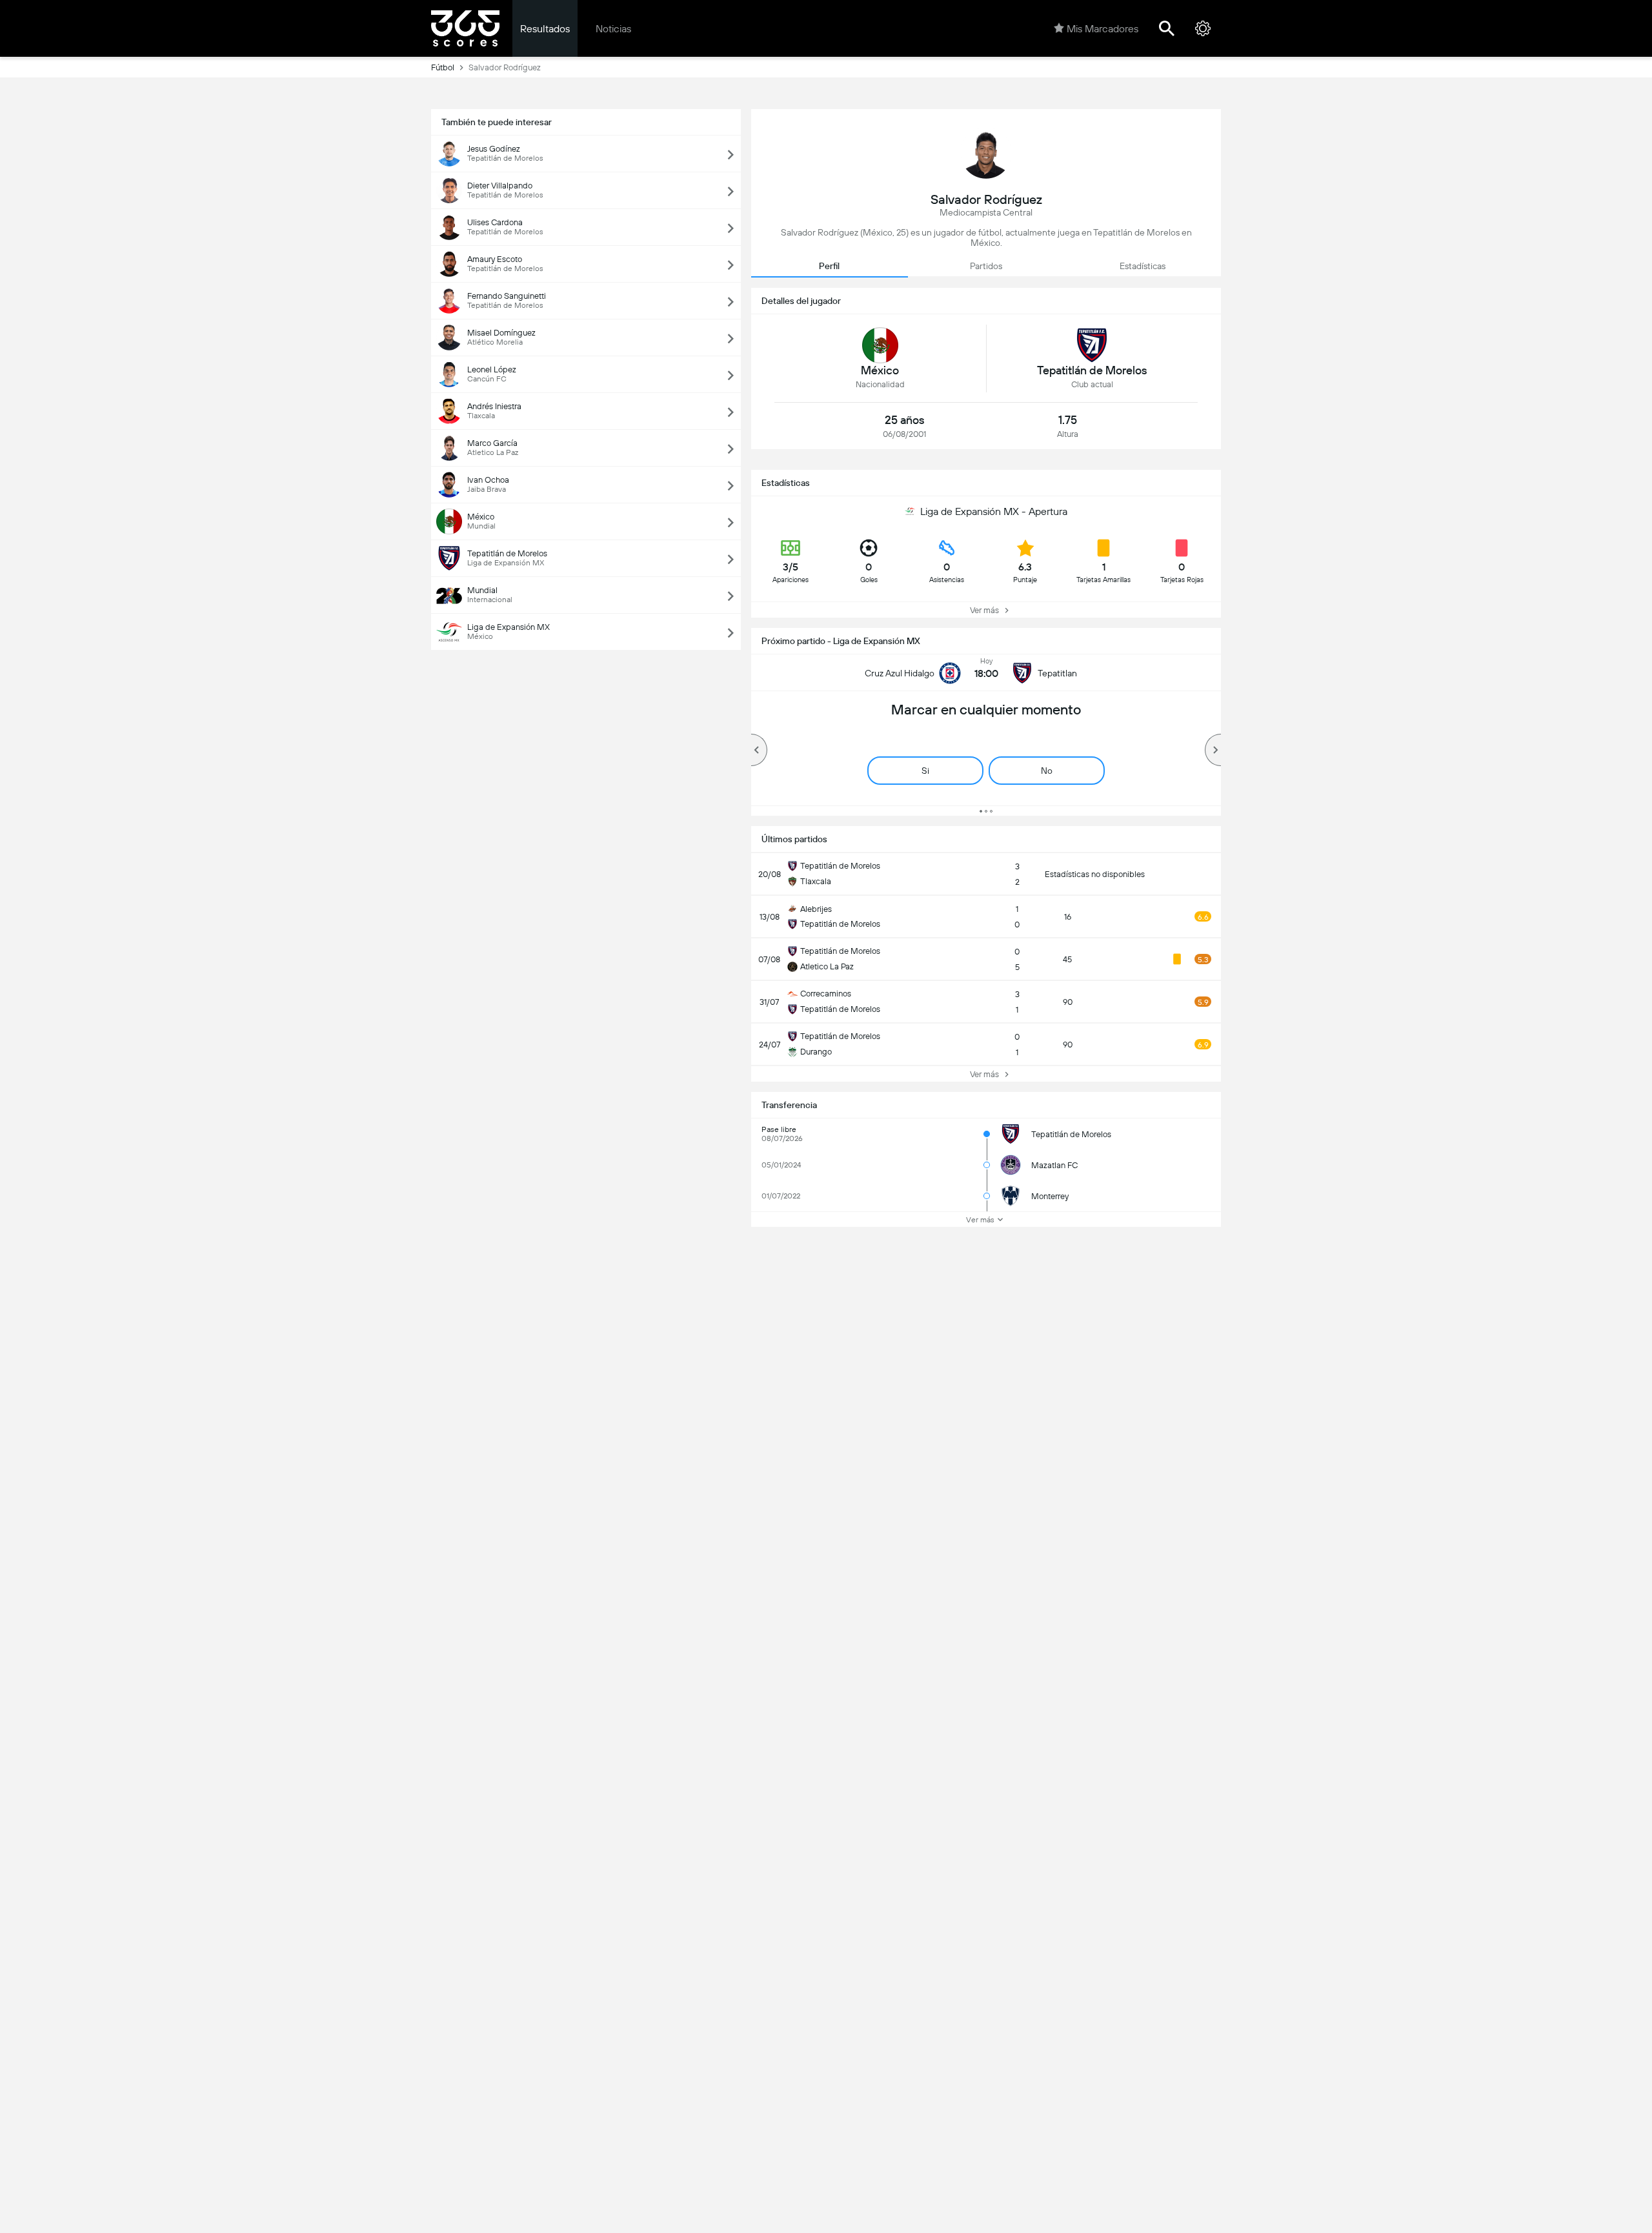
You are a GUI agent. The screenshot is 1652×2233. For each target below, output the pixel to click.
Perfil (829, 266)
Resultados (545, 29)
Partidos (986, 266)
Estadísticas (1143, 266)
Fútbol (443, 67)
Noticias (613, 29)
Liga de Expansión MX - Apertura (994, 511)
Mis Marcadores (1103, 29)
